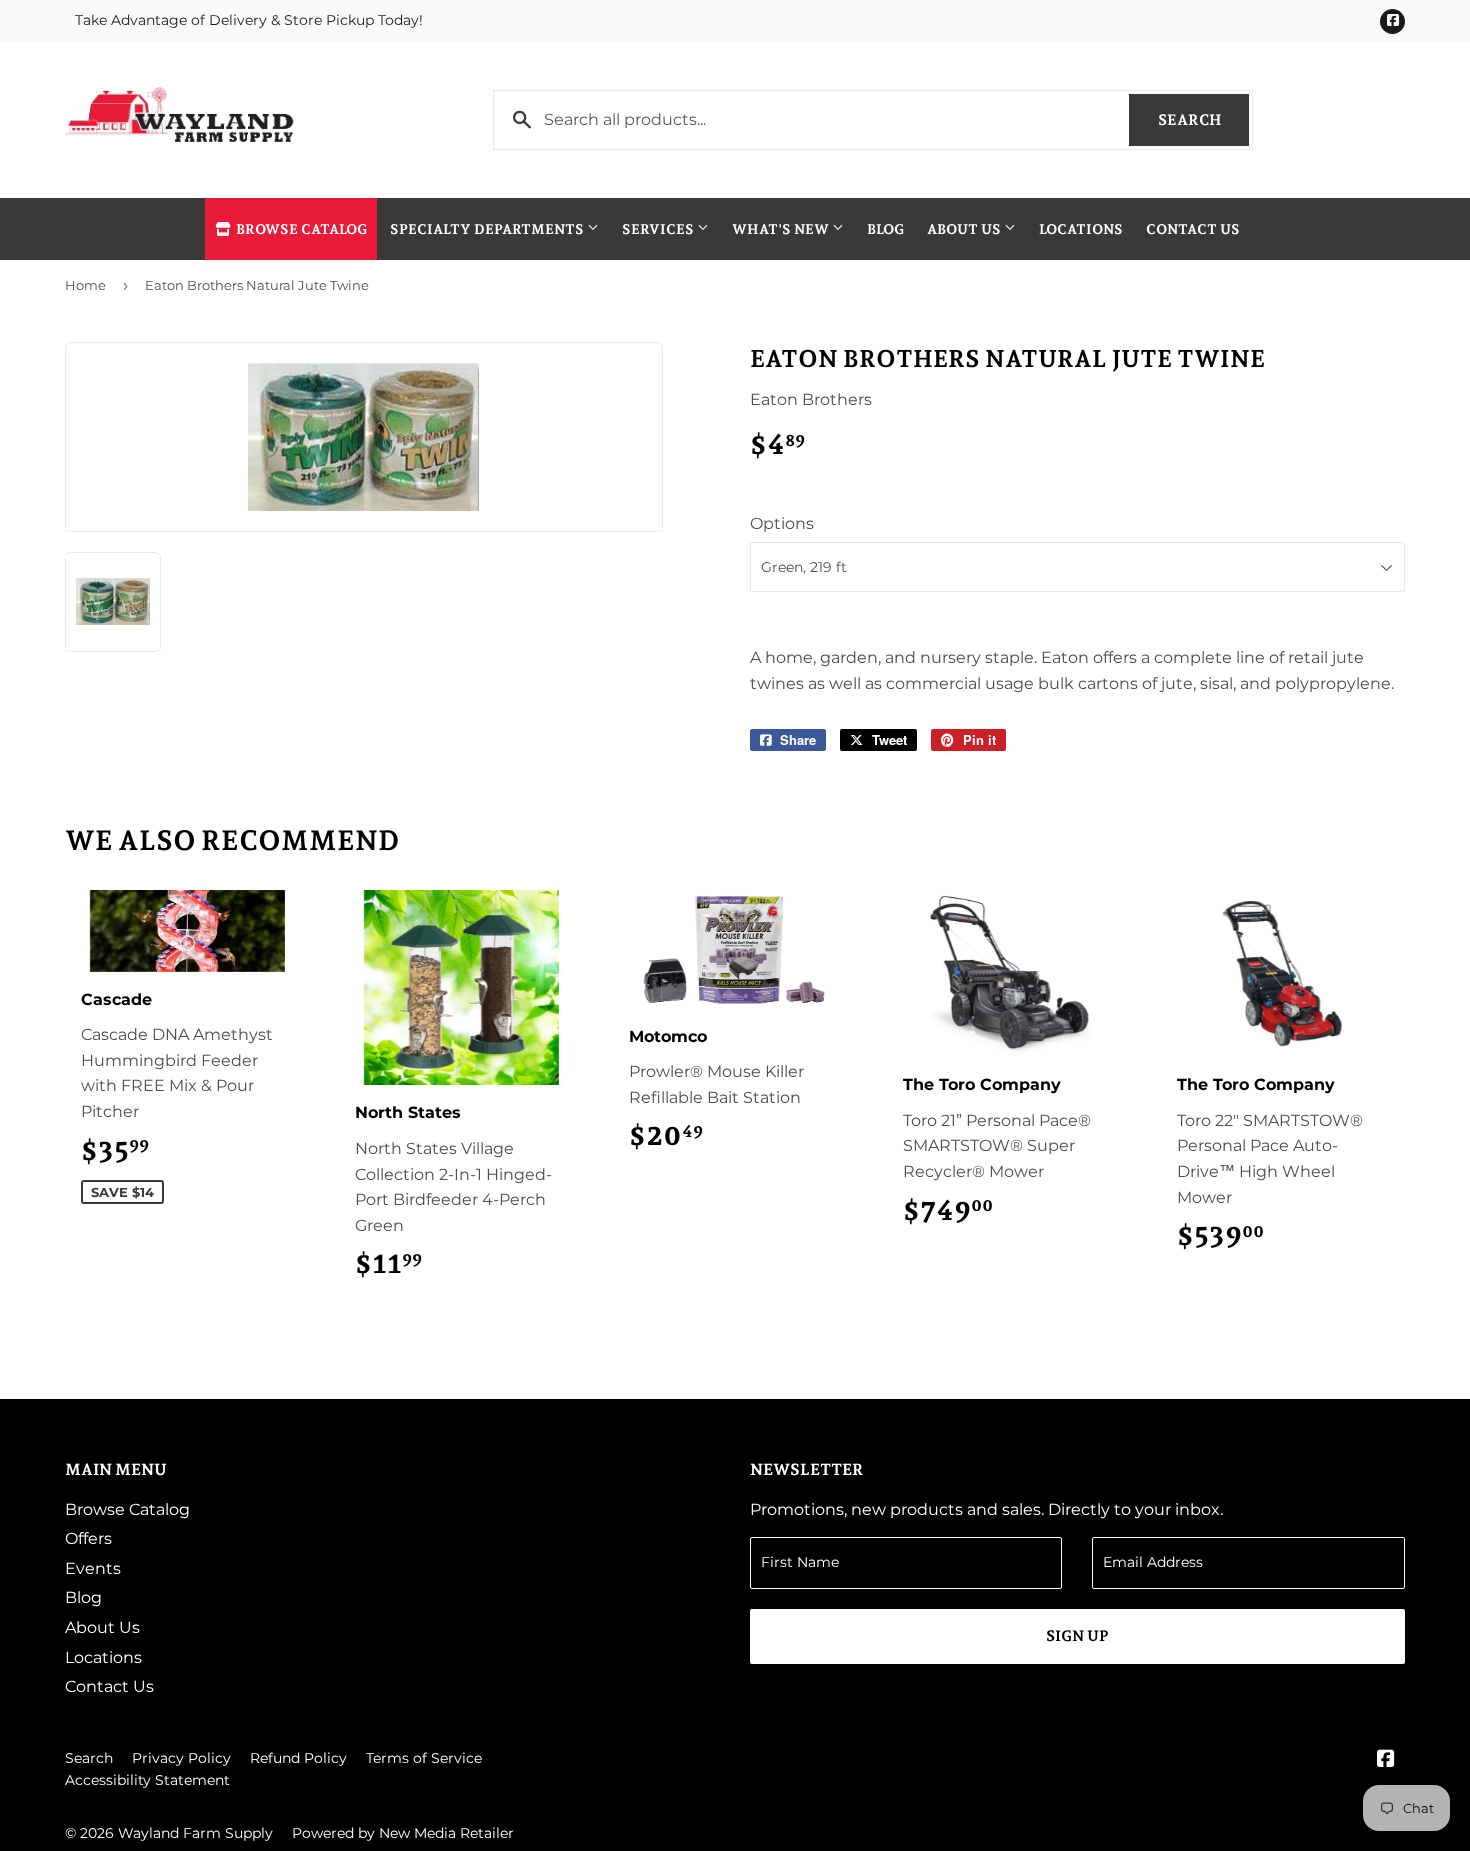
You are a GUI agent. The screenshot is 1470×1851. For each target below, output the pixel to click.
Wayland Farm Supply (195, 1833)
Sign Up (1077, 1636)
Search (1203, 120)
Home (85, 285)
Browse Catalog (300, 229)
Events (93, 1568)
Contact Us (1193, 229)
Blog (885, 229)
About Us (965, 229)
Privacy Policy (181, 1758)
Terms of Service (424, 1758)
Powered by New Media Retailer (403, 1833)
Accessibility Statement (147, 1780)
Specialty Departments (488, 229)
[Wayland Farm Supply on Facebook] (1386, 1760)
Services (659, 229)
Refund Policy (298, 1758)
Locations (1081, 229)
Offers (88, 1538)
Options (782, 523)
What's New (782, 229)
